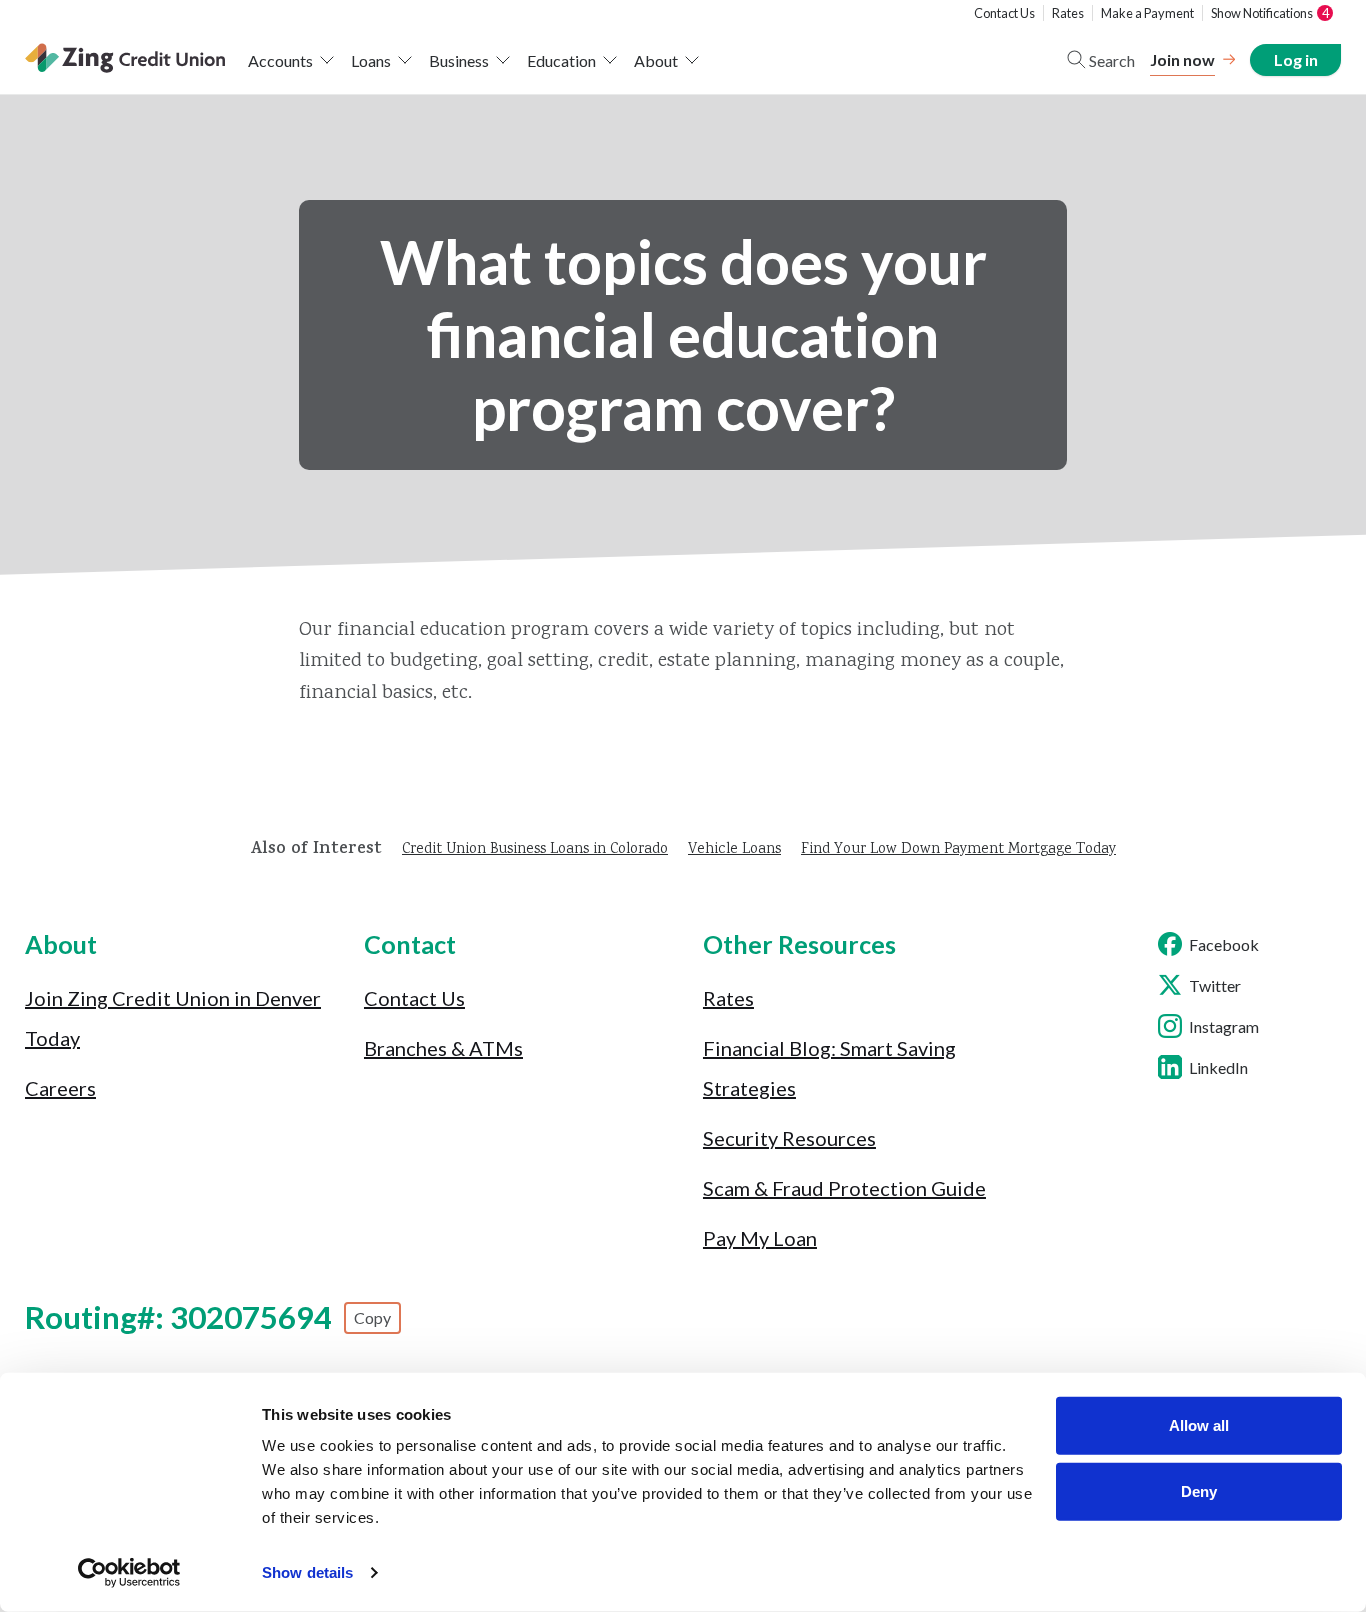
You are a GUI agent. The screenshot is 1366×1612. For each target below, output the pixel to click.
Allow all (1199, 1425)
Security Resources (789, 1138)
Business (459, 60)
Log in (1295, 59)
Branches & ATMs (443, 1048)
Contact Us (1004, 13)
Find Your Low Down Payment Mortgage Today (958, 850)
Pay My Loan (760, 1238)
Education (561, 60)
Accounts (280, 60)
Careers (60, 1088)
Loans (371, 60)
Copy (372, 1317)
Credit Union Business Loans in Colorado (535, 850)
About (656, 60)
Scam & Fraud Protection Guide (844, 1188)
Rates (1068, 13)
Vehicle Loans (734, 850)
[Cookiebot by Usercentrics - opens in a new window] (129, 1573)
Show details (307, 1572)
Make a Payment (1147, 13)
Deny (1199, 1490)
